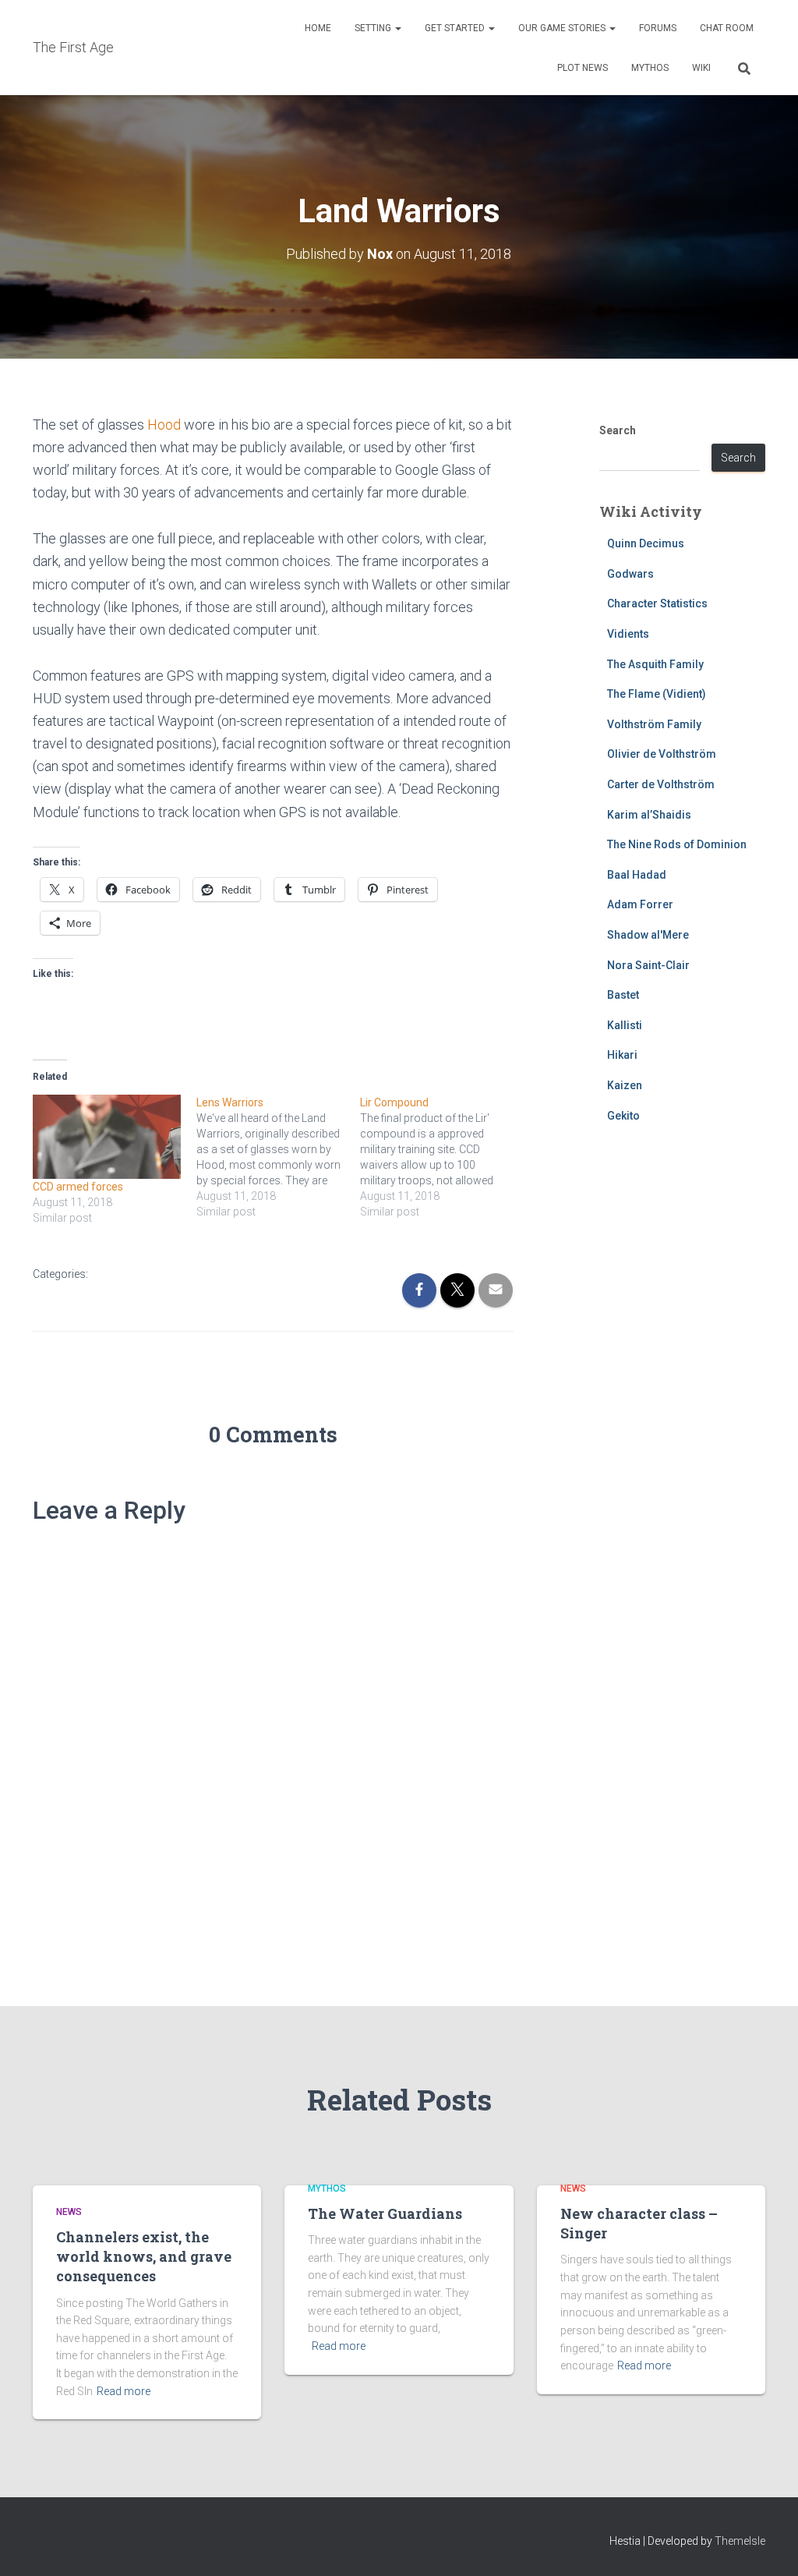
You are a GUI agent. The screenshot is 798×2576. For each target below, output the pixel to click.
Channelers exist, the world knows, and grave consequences (144, 2256)
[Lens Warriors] (278, 1157)
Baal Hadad (637, 875)
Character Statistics (657, 603)
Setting (374, 28)
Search (618, 430)
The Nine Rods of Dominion (677, 844)
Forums (658, 28)
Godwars (630, 574)
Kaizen (625, 1085)
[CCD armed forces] (107, 1137)
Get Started (456, 28)
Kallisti (625, 1025)
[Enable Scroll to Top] (767, 2545)
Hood (164, 425)
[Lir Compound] (442, 1157)
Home (318, 28)
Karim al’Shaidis (649, 815)
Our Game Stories (563, 28)
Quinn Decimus (646, 543)
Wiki (701, 68)
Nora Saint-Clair (648, 965)
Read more (124, 2391)
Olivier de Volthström (662, 754)
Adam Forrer (640, 904)
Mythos (650, 68)
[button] (397, 28)
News (69, 2212)
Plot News (583, 68)
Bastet (623, 995)
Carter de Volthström (661, 784)
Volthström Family (654, 724)
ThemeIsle (740, 2541)
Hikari (622, 1055)
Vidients (628, 634)
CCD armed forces (78, 1187)
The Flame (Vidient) (657, 694)
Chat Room (727, 28)
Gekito (623, 1116)
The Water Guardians (385, 2213)
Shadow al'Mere (648, 935)
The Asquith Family (655, 664)
